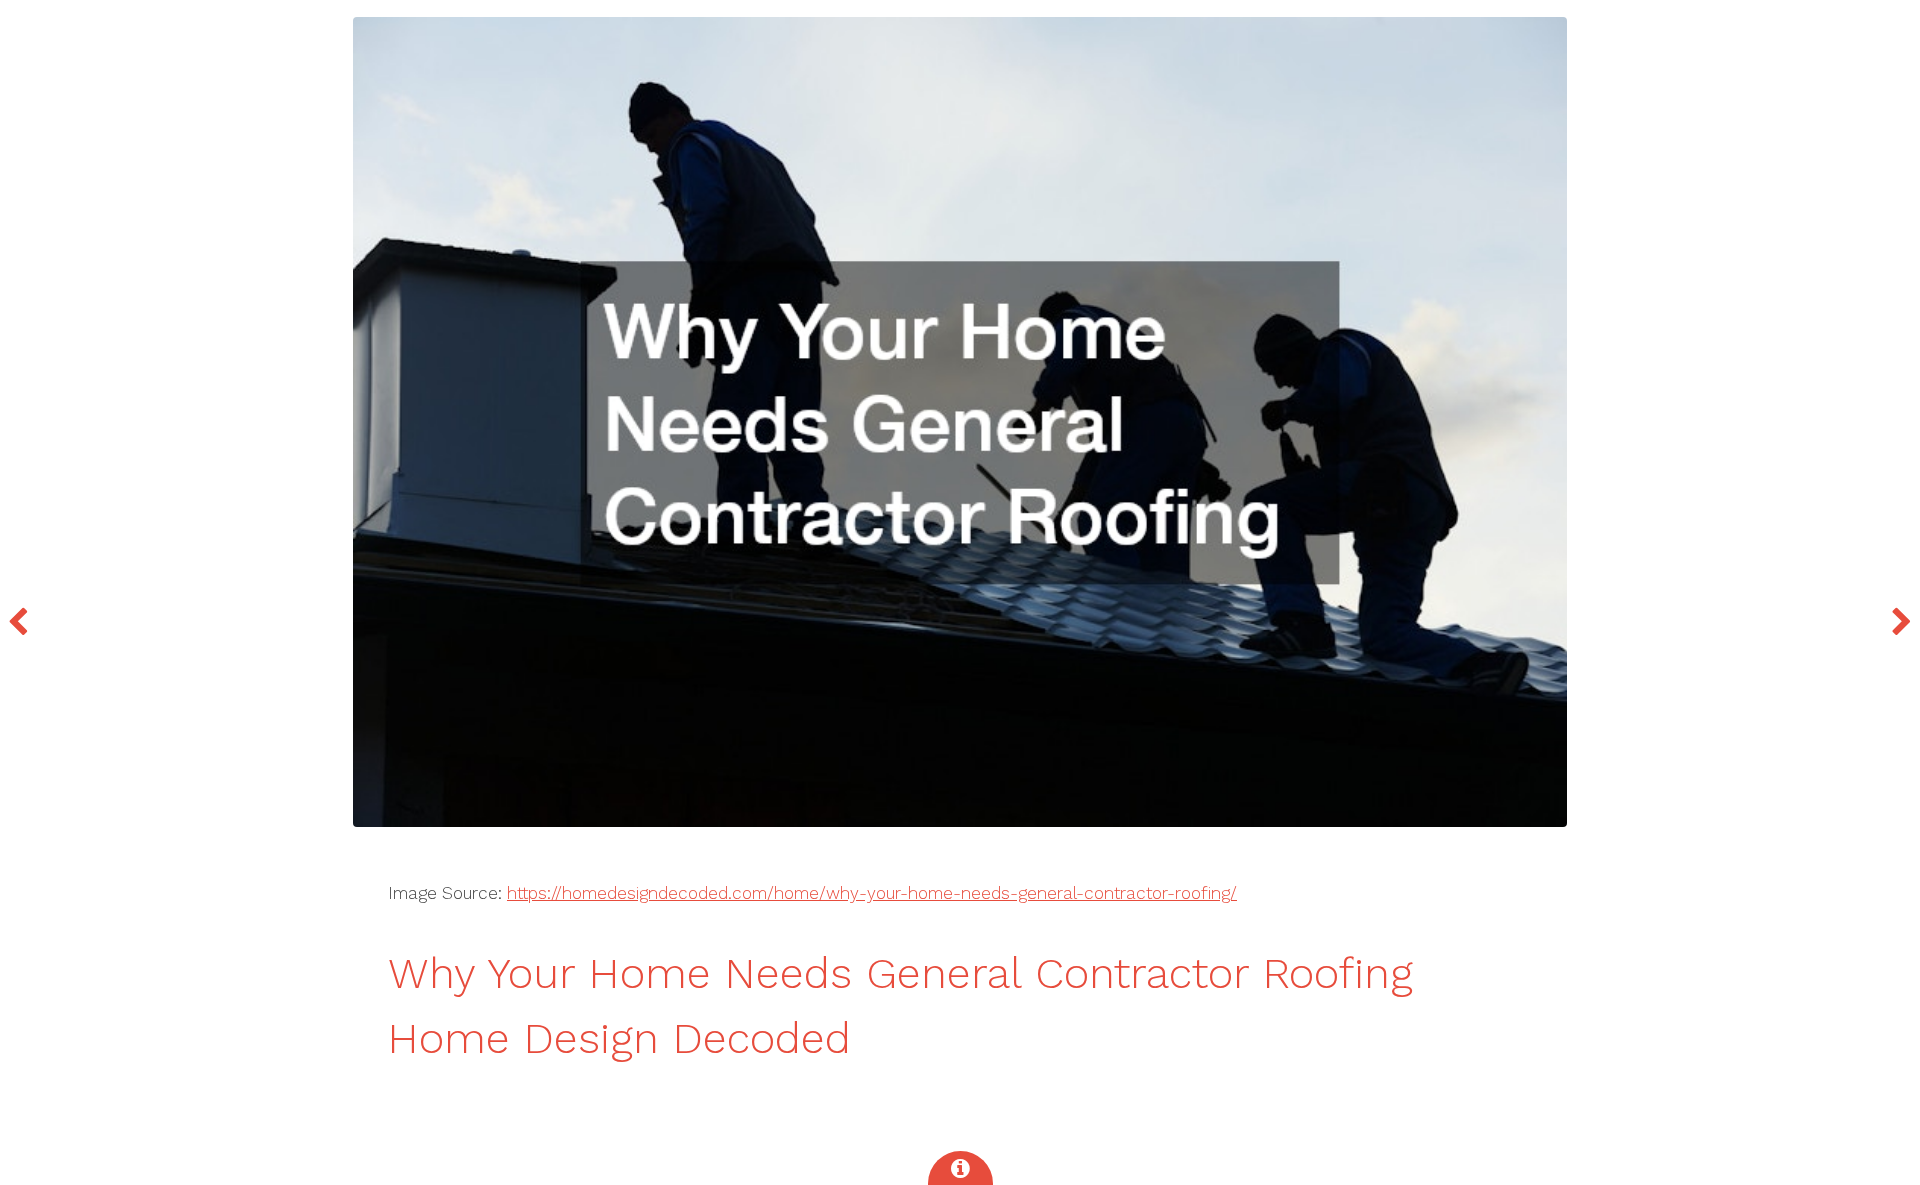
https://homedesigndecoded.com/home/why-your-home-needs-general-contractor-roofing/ (872, 893)
